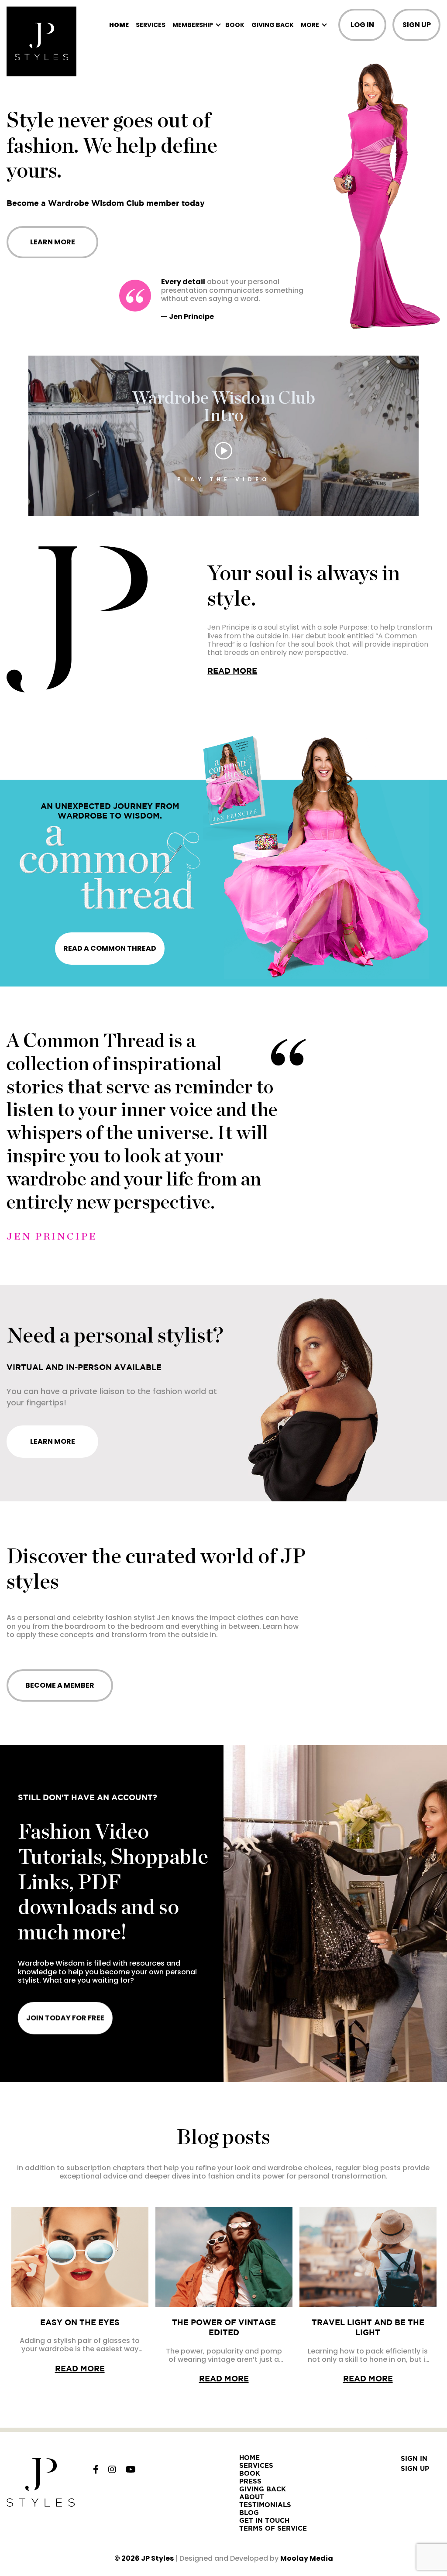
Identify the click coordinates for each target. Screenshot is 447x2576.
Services (151, 25)
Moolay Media (307, 2558)
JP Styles (157, 2558)
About (252, 2497)
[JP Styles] (41, 41)
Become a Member (60, 1685)
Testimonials (265, 2505)
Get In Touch (264, 2520)
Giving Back (273, 25)
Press (250, 2481)
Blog (249, 2513)
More (310, 25)
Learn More (53, 242)
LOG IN (362, 25)
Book (235, 25)
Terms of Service (273, 2528)
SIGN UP (417, 25)
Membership (193, 25)
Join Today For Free (65, 2018)
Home (119, 25)
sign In (414, 2458)
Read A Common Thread (110, 948)
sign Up (415, 2468)
